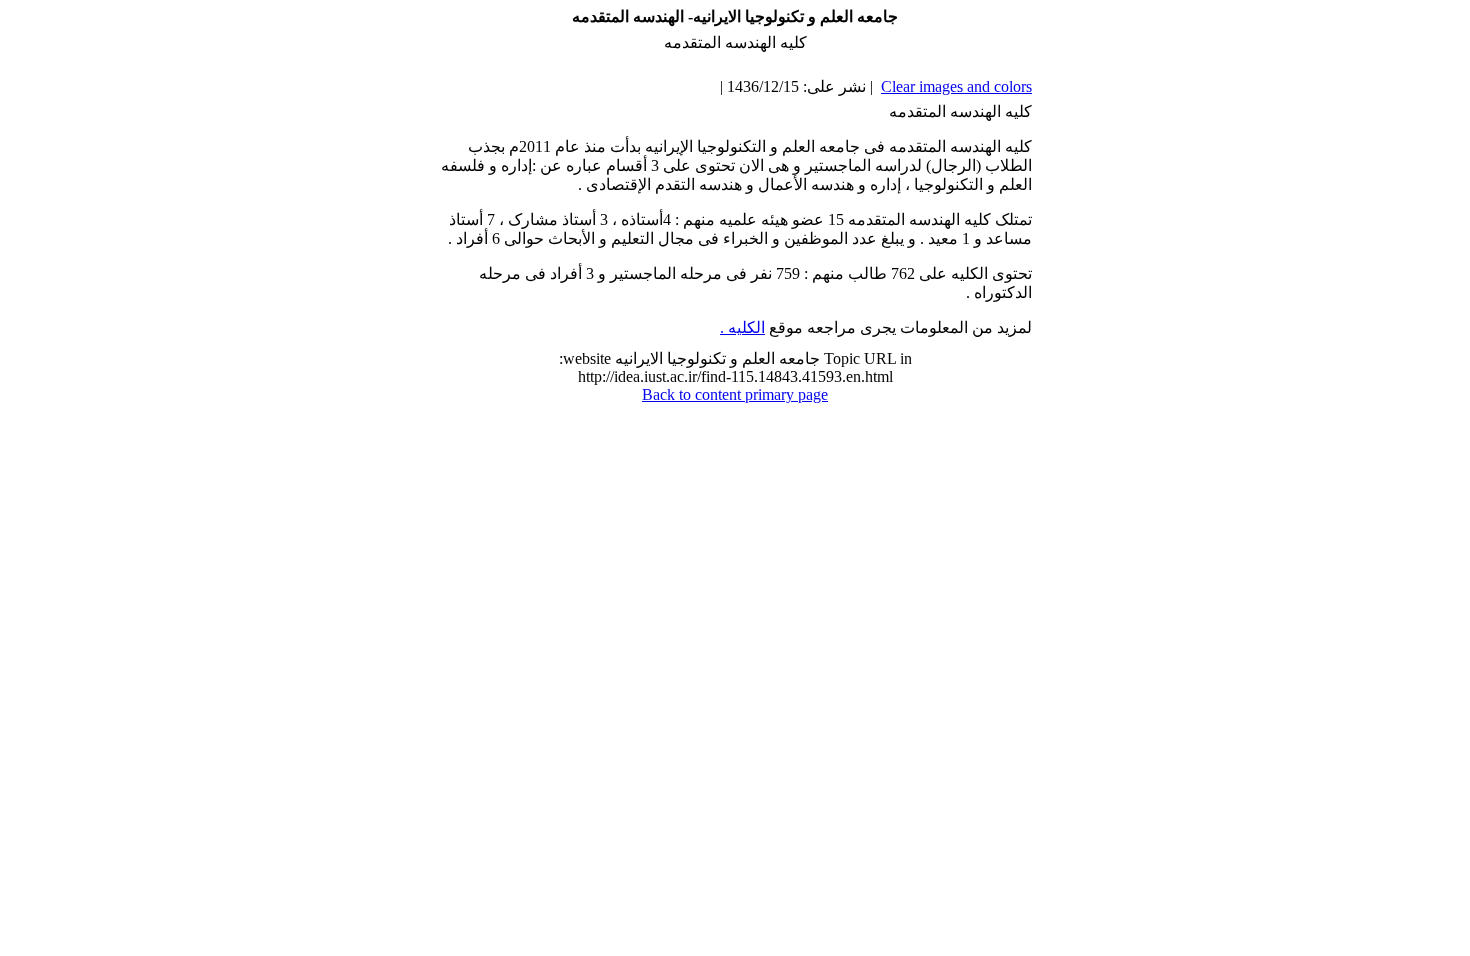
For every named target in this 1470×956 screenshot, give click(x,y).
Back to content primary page (735, 394)
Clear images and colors (956, 86)
